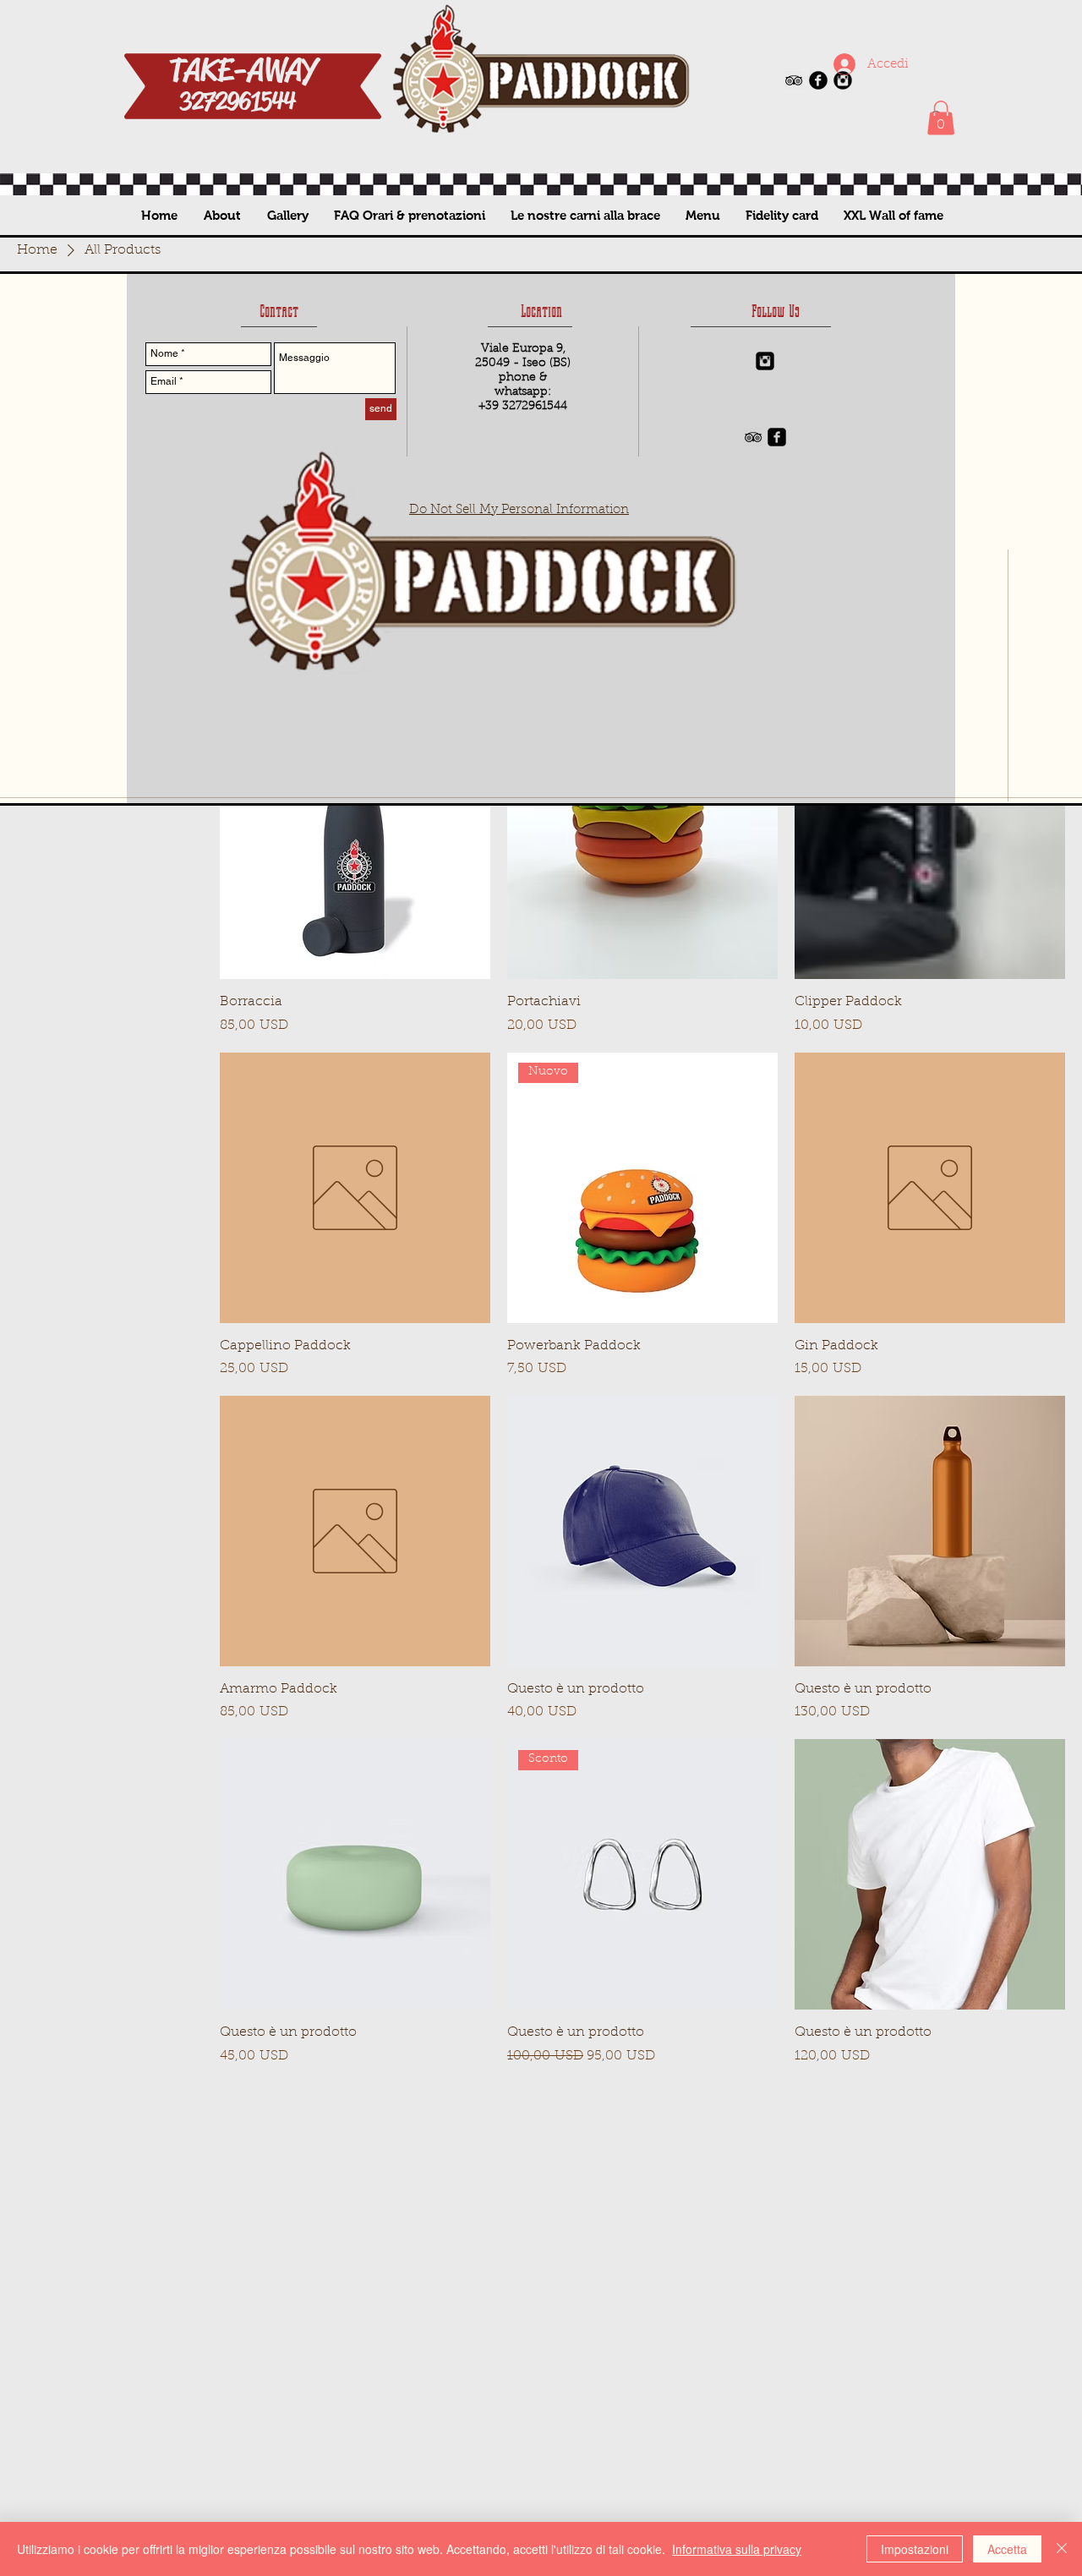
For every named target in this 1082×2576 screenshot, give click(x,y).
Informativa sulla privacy (737, 2549)
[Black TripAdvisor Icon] (794, 80)
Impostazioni (915, 2549)
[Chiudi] (1062, 2549)
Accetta (1007, 2549)
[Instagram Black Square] (765, 361)
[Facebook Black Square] (777, 437)
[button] (941, 118)
